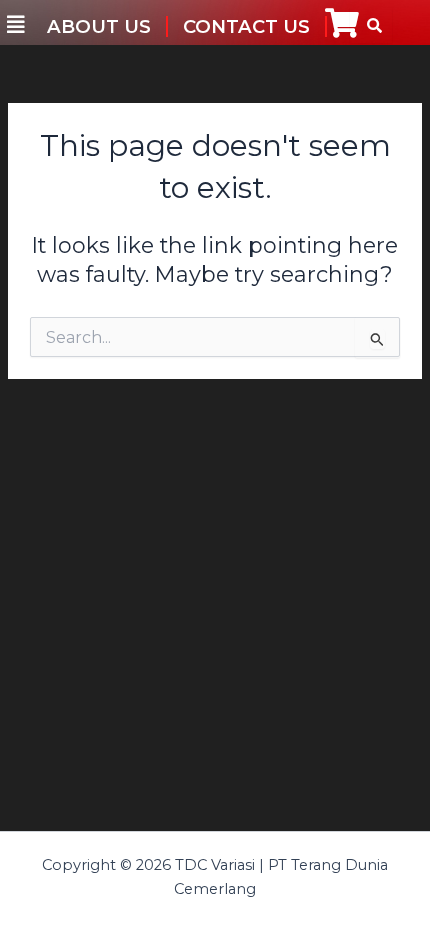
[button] (16, 25)
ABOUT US (99, 26)
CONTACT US (246, 26)
